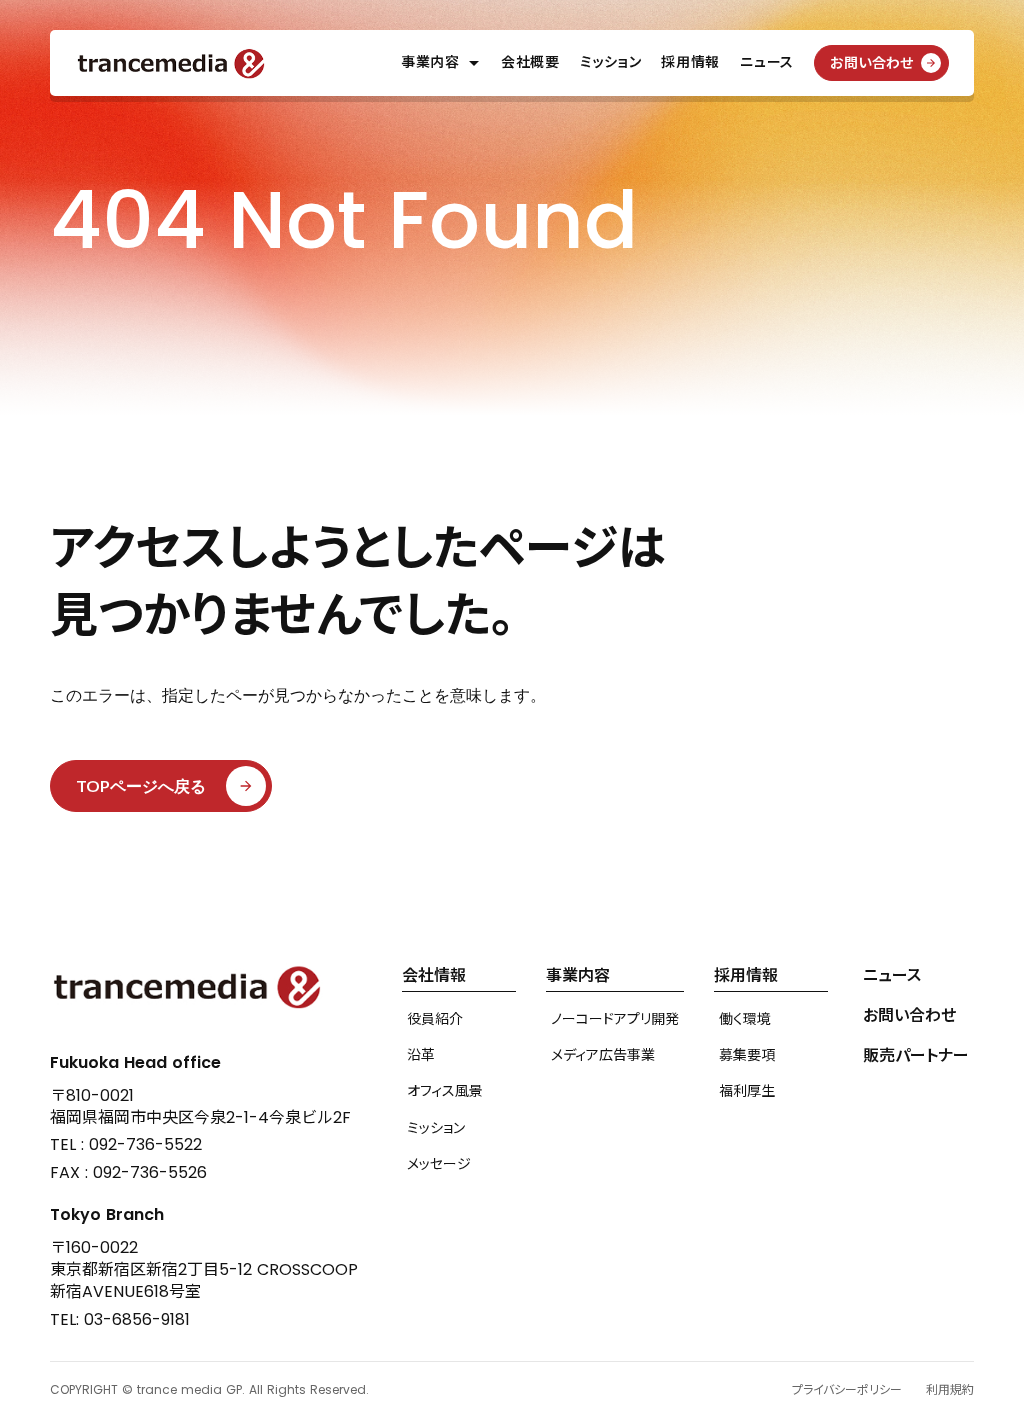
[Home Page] (171, 63)
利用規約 (950, 1390)
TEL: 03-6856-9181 (120, 1320)
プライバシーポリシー (847, 1390)
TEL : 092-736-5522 (126, 1145)
